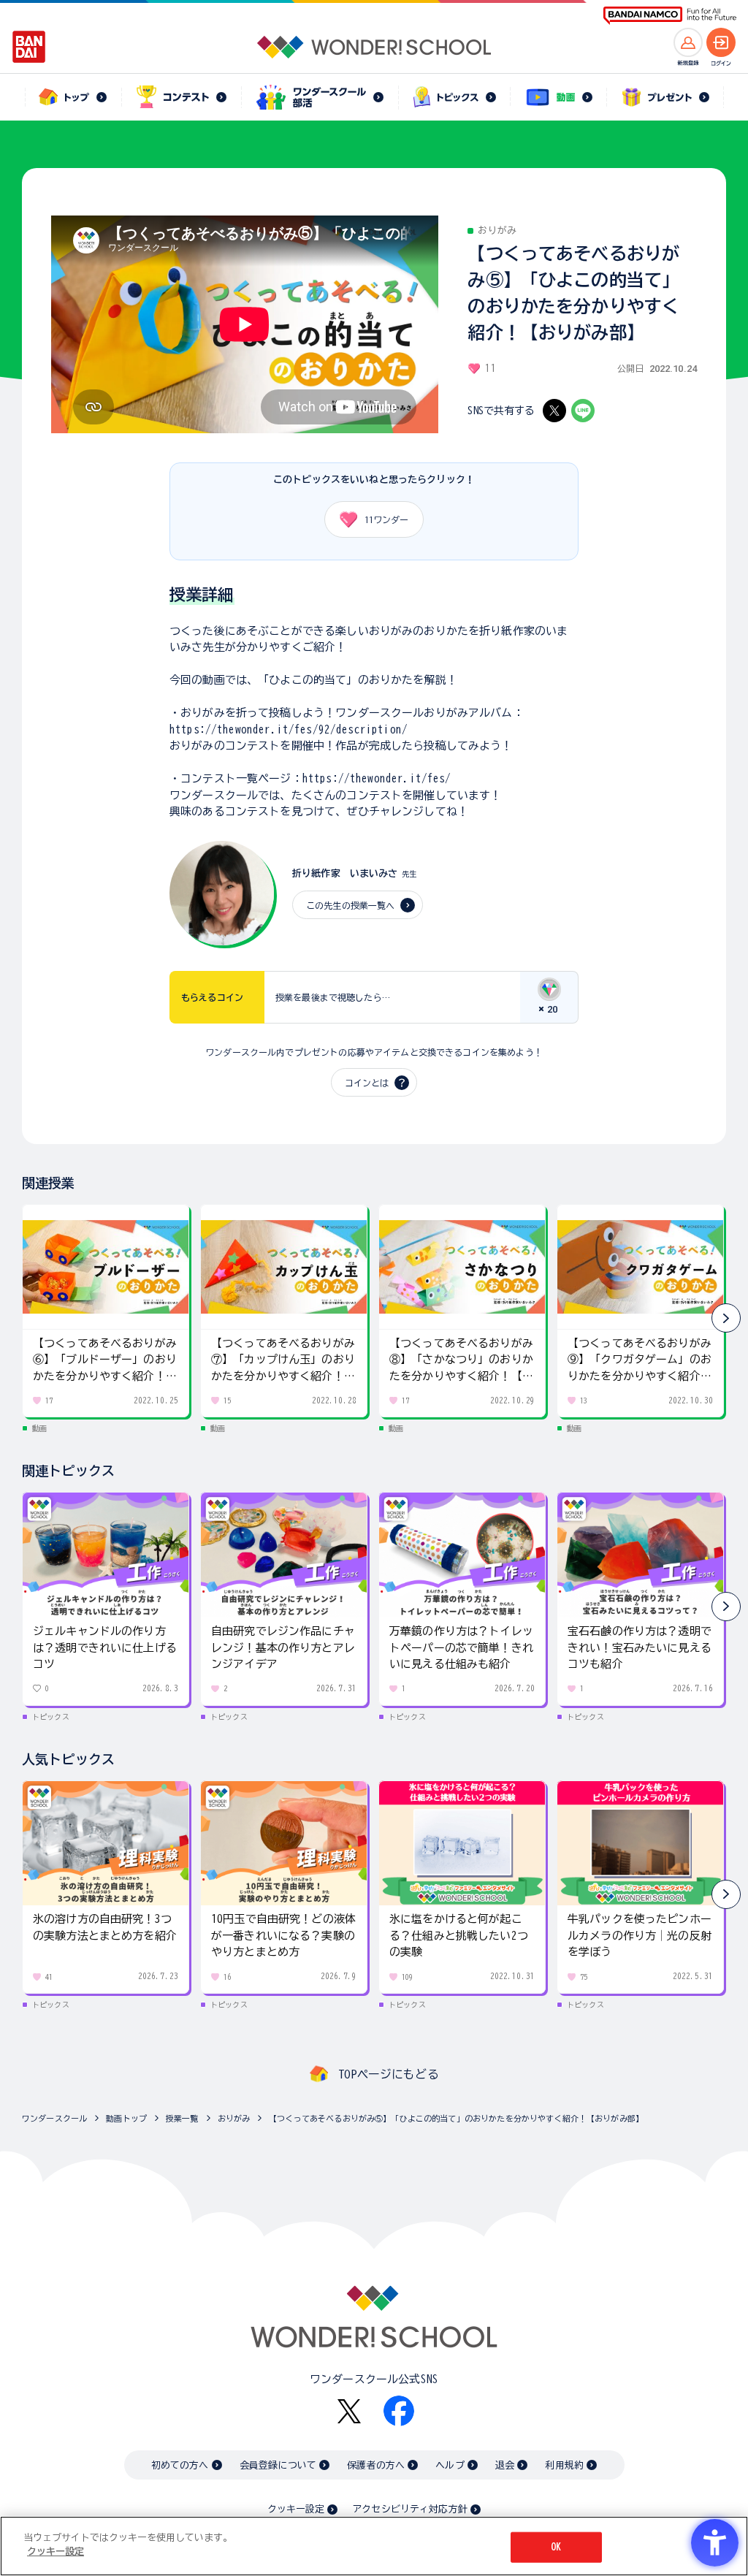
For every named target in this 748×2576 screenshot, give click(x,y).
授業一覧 (182, 2118)
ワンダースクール (54, 2118)
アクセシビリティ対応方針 (410, 2509)
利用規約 (564, 2465)
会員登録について (278, 2465)
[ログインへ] (721, 42)
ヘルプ (450, 2465)
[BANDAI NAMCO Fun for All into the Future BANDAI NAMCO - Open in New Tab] (670, 16)
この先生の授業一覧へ (351, 905)
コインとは (367, 1083)
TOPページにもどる (389, 2074)
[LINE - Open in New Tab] (583, 411)
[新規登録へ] (688, 42)
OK (556, 2547)
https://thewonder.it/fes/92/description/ (289, 729)
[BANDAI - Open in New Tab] (29, 47)
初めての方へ (180, 2465)
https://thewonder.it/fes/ (377, 778)
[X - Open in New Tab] (554, 411)
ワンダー (386, 519)
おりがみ (234, 2118)
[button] (726, 1318)
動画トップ (126, 2118)
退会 (505, 2465)
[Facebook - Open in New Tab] (399, 2411)
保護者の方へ (376, 2465)
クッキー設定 (296, 2509)
